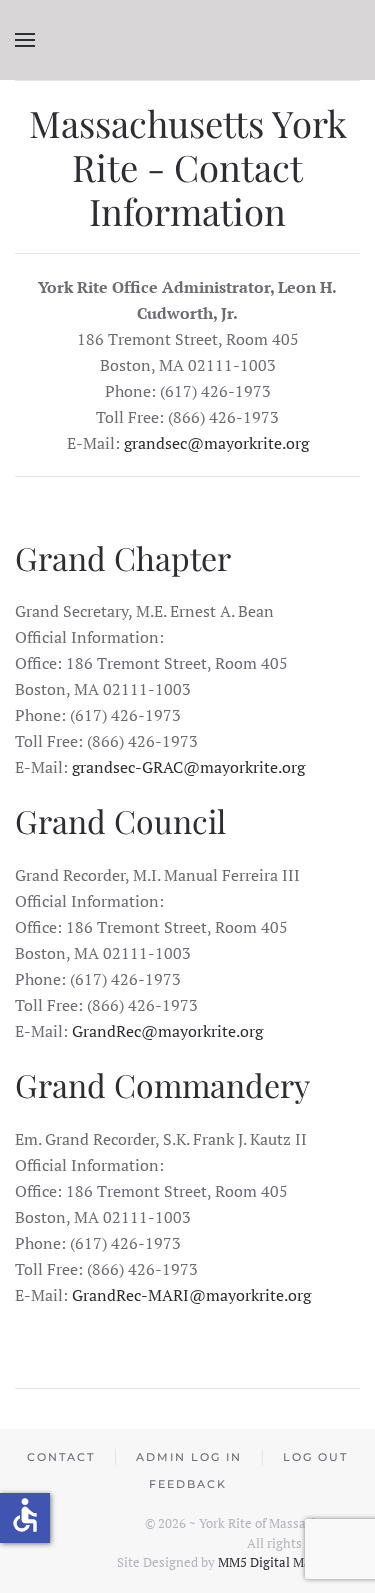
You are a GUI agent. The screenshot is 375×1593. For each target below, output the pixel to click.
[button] (25, 40)
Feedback (188, 1484)
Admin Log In (189, 1457)
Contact (61, 1457)
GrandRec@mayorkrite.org (167, 1031)
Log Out (315, 1457)
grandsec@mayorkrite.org (216, 443)
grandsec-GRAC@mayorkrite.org (188, 767)
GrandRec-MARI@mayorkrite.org (191, 1295)
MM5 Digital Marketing (287, 1562)
